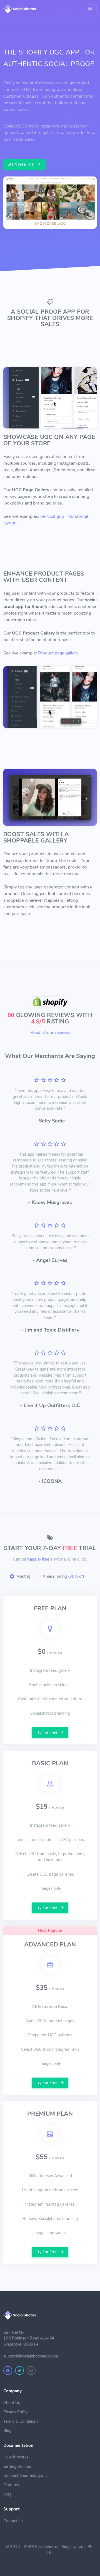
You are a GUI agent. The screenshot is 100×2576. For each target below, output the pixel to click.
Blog (7, 2431)
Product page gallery (58, 653)
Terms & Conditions (21, 2421)
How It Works (16, 2457)
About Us (12, 2403)
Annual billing (64, 1576)
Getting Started (17, 2466)
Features (11, 2485)
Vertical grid (52, 516)
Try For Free (47, 1732)
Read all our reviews (50, 1033)
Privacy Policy (15, 2412)
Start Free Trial (22, 164)
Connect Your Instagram (25, 2476)
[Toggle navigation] (90, 9)
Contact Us (13, 2521)
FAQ (7, 2494)
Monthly (23, 1576)
